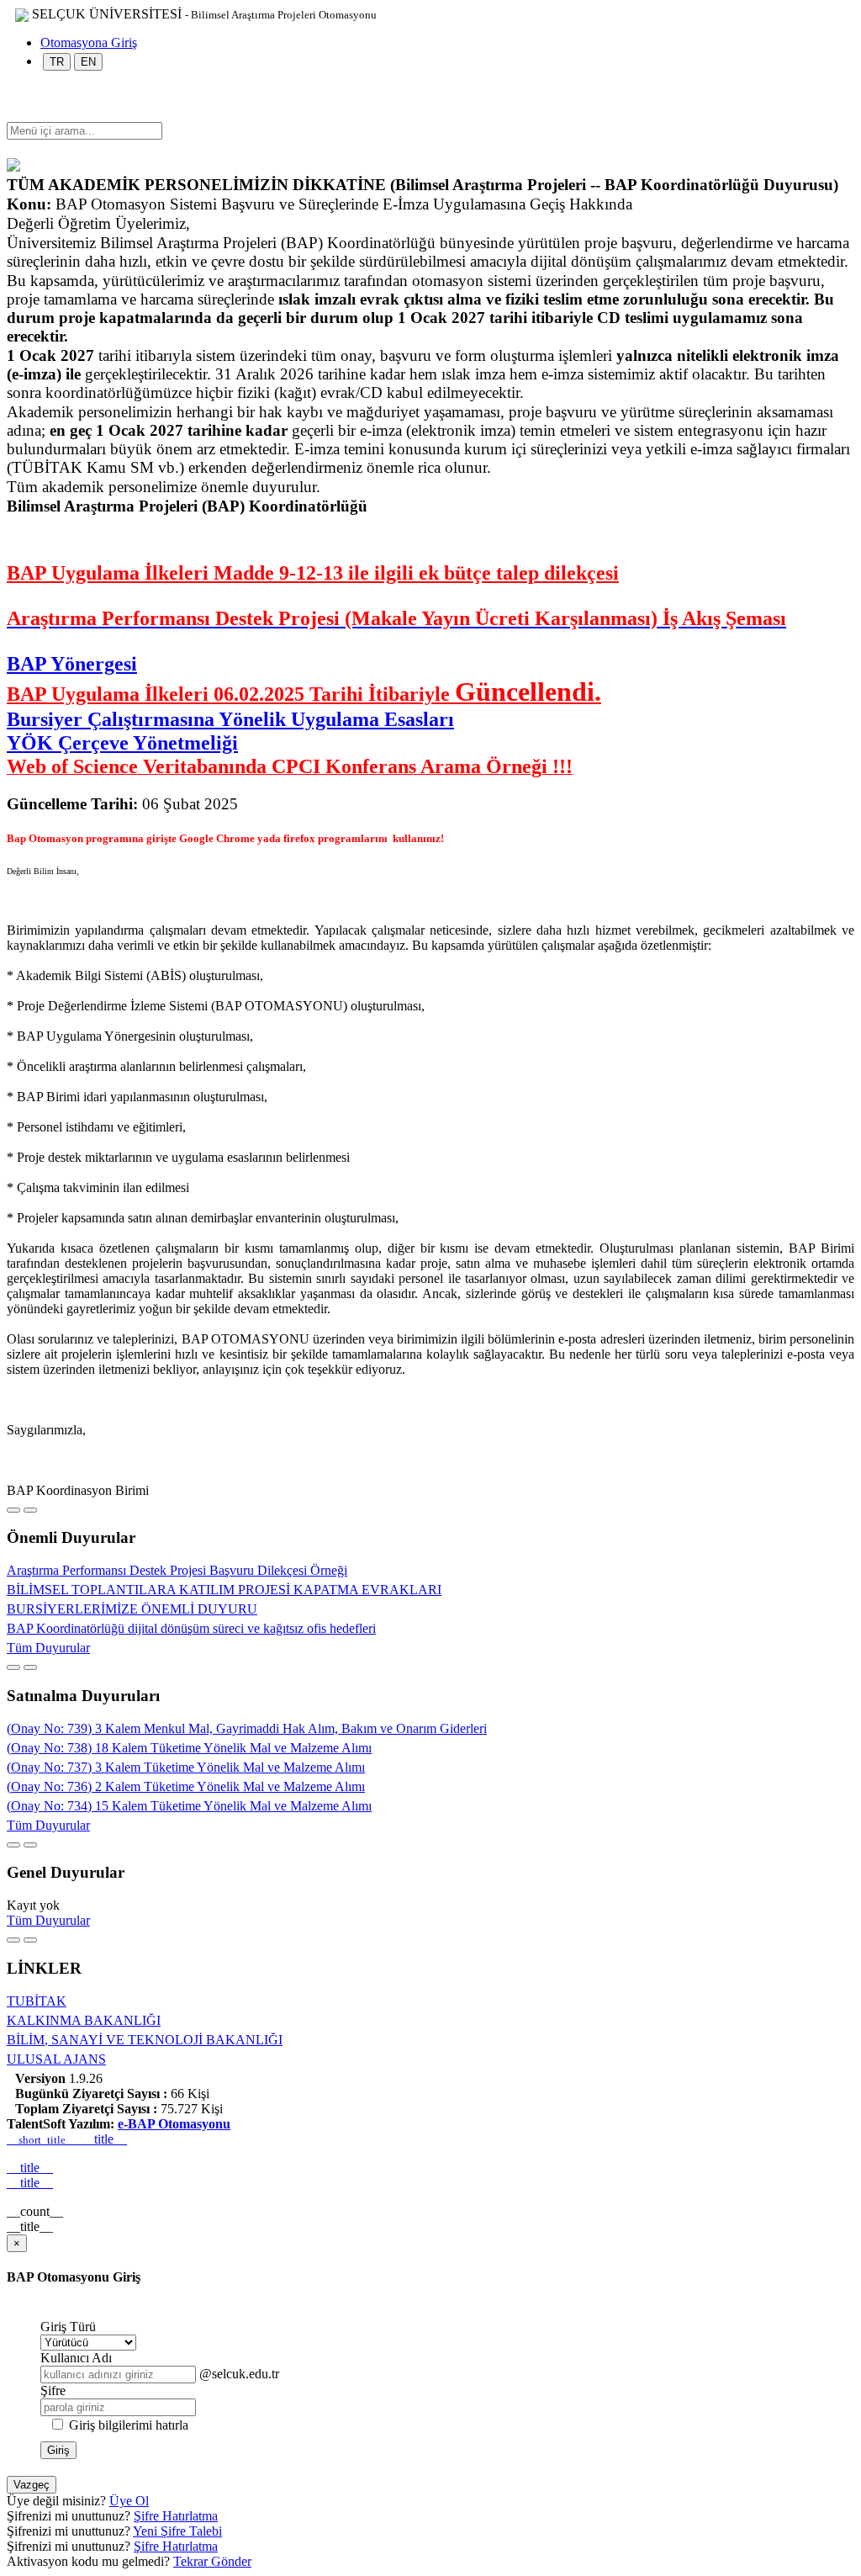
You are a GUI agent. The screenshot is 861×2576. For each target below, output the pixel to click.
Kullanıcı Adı (76, 2358)
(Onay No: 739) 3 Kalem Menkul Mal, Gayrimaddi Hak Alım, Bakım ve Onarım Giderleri (247, 1728)
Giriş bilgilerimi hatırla (129, 2425)
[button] (15, 114)
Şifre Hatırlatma (176, 2516)
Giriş (58, 2450)
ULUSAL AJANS (56, 2059)
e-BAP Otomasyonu (174, 2124)
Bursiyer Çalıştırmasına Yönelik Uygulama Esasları (230, 719)
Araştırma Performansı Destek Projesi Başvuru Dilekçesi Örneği (177, 1570)
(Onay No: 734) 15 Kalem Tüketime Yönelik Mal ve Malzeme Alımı (189, 1806)
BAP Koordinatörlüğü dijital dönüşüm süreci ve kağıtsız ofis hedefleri (191, 1628)
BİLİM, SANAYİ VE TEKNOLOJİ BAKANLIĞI (145, 2040)
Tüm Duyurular (48, 1648)
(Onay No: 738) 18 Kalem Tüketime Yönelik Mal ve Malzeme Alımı (189, 1748)
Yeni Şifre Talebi (177, 2531)
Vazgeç (32, 2485)
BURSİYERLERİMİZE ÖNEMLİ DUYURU (132, 1609)
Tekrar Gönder (212, 2561)
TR (57, 62)
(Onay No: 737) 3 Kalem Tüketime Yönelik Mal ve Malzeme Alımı (186, 1767)
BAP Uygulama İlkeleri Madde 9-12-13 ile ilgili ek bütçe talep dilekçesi (313, 573)
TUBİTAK (37, 2001)
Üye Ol (129, 2501)
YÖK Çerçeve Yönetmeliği (122, 743)
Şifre (53, 2390)
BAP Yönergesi (72, 664)
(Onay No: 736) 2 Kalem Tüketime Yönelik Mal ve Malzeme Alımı (186, 1786)
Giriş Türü (68, 2327)
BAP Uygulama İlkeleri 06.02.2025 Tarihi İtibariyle (304, 694)
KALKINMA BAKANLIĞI (84, 2020)
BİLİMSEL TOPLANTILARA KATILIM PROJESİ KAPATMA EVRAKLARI (224, 1590)
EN (88, 62)
